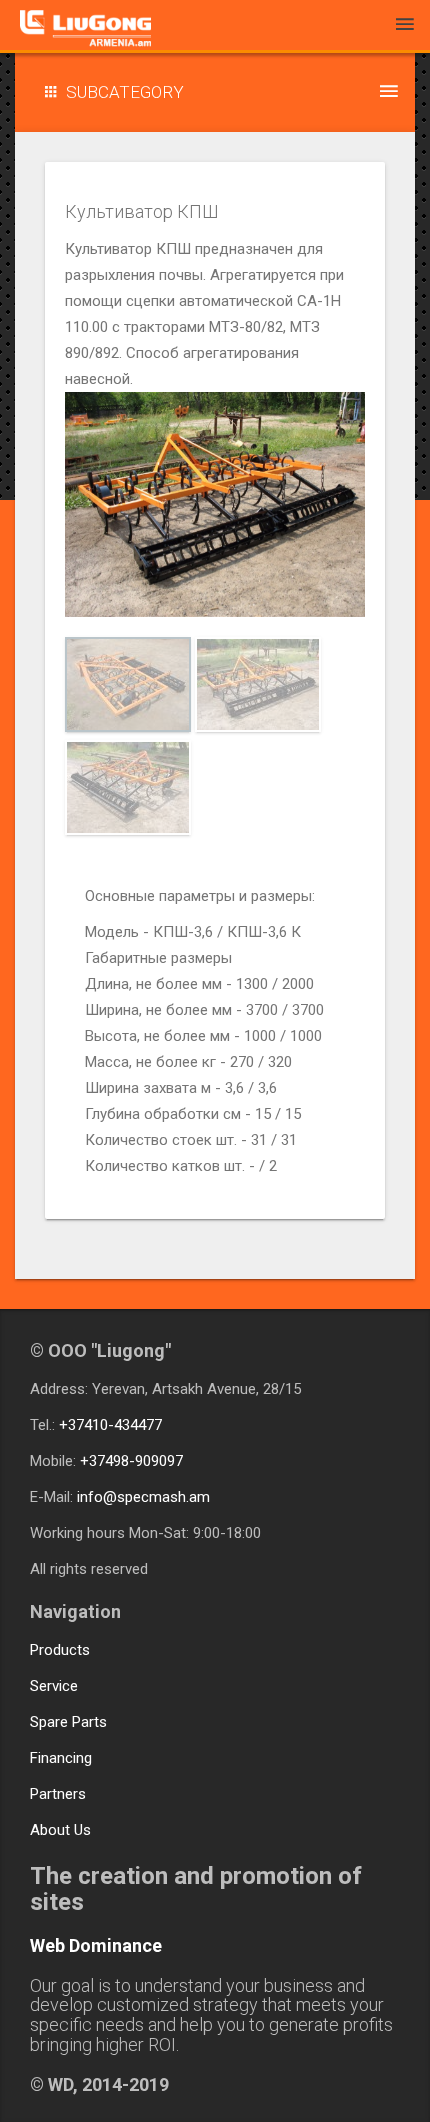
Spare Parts (68, 1722)
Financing (61, 1758)
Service (54, 1686)
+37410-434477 (110, 1425)
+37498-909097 (131, 1461)
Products (60, 1650)
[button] (215, 92)
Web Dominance (96, 1945)
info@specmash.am (143, 1497)
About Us (60, 1830)
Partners (58, 1794)
